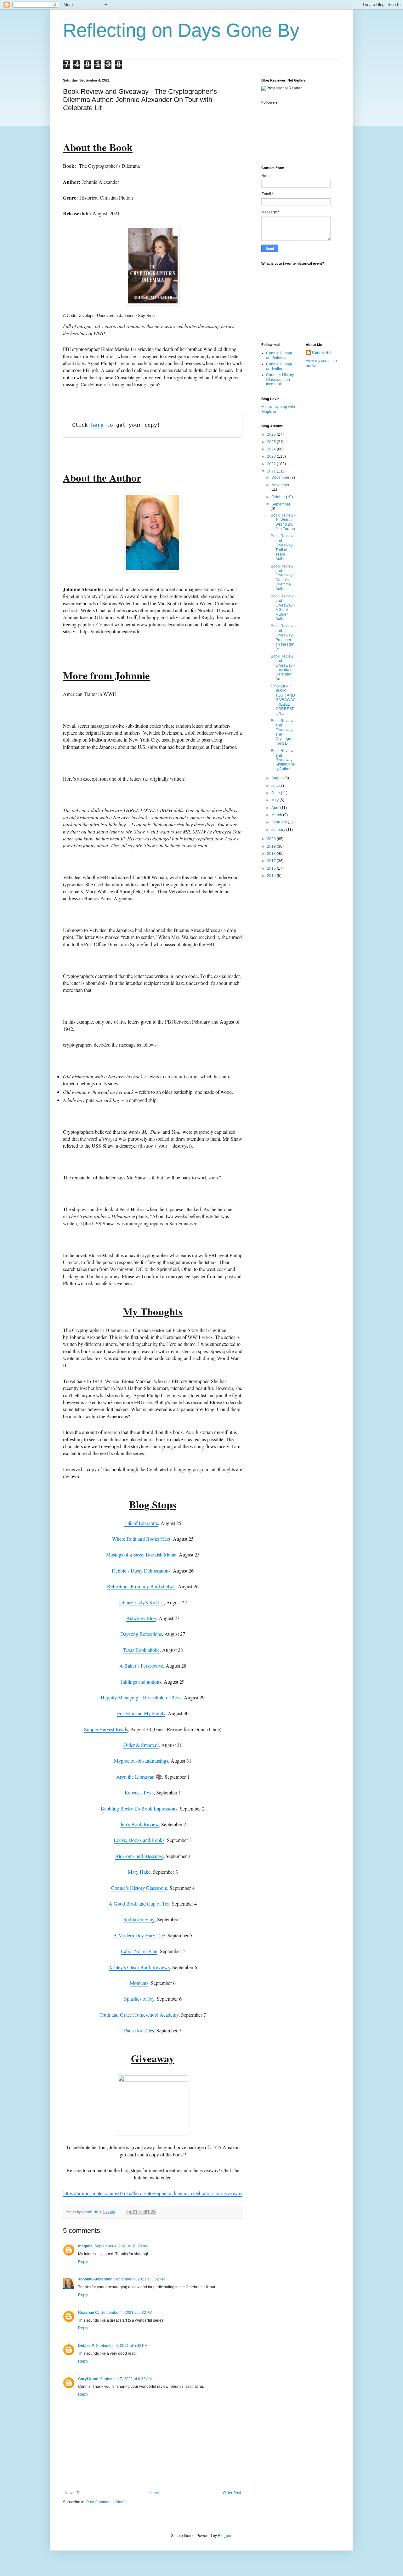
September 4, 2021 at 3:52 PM (139, 2279)
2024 (272, 449)
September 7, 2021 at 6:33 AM (126, 2379)
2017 (272, 861)
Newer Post (74, 2493)
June (276, 793)
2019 (272, 846)
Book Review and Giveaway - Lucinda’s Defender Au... (283, 668)
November (280, 485)
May (275, 800)
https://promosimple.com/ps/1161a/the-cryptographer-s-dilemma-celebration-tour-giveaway (153, 2193)
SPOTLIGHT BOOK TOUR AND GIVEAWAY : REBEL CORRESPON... (283, 700)
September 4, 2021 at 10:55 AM (121, 2246)
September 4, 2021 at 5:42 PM (122, 2346)
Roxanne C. (88, 2313)
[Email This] (129, 2212)
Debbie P (86, 2346)
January (279, 830)
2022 (272, 464)
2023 (272, 456)
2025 (272, 442)
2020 (272, 839)
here (97, 425)
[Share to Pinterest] (153, 2212)
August (278, 778)
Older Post (232, 2493)
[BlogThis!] (135, 2212)
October (279, 497)
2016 (272, 868)
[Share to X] (141, 2212)
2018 (272, 854)
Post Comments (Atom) (106, 2502)
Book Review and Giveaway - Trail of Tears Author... (283, 547)
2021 (272, 471)
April (276, 808)
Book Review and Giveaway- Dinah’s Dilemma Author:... (282, 578)
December (281, 477)
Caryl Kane (88, 2379)
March (277, 815)
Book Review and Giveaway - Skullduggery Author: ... (283, 760)
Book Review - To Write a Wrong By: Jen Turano (283, 522)
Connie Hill (322, 353)
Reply (83, 2262)
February (280, 822)
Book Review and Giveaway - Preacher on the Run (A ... (283, 637)
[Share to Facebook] (147, 2212)
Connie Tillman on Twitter (279, 366)
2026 (272, 434)
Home (154, 2493)
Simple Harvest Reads (106, 1729)
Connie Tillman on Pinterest (279, 355)
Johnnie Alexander (95, 2279)
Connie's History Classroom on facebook (280, 379)
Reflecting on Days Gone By (181, 30)
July (275, 786)
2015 (272, 876)
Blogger (224, 2536)
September (281, 504)
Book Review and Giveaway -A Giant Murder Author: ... (283, 607)
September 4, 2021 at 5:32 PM (127, 2313)
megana (85, 2246)
